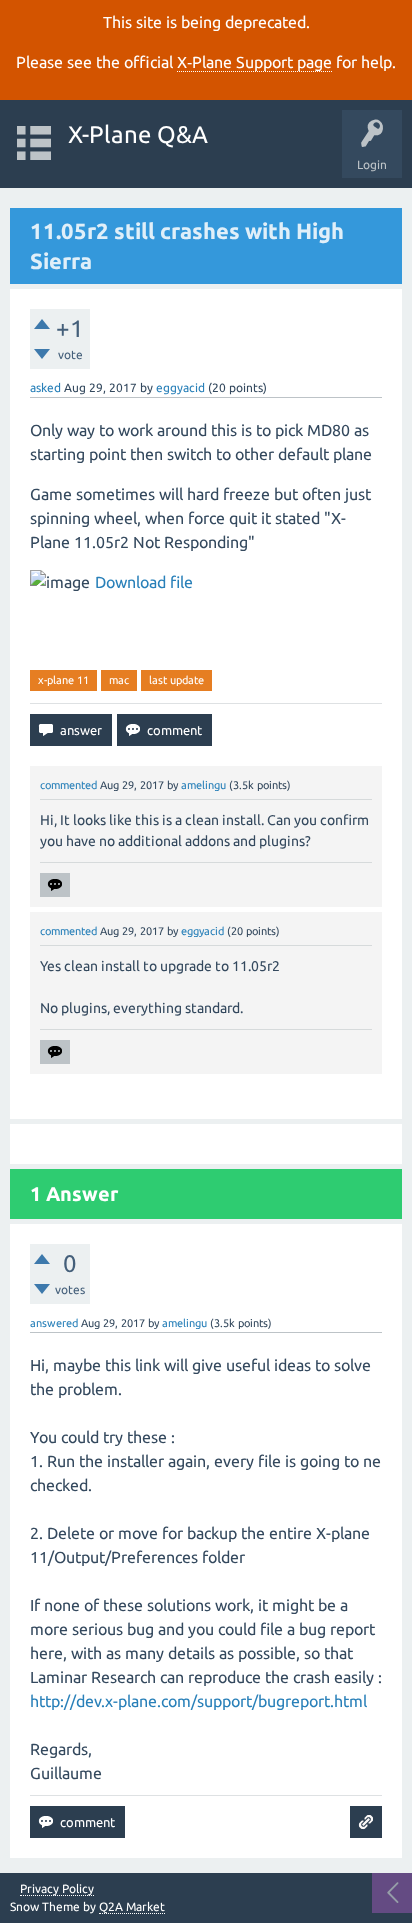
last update (176, 680)
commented (68, 785)
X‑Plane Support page (254, 62)
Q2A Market (132, 1906)
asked (45, 387)
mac (119, 680)
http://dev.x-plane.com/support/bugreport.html (198, 1701)
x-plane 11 (63, 680)
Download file (144, 582)
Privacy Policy (57, 1889)
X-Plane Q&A (138, 134)
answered (54, 1323)
